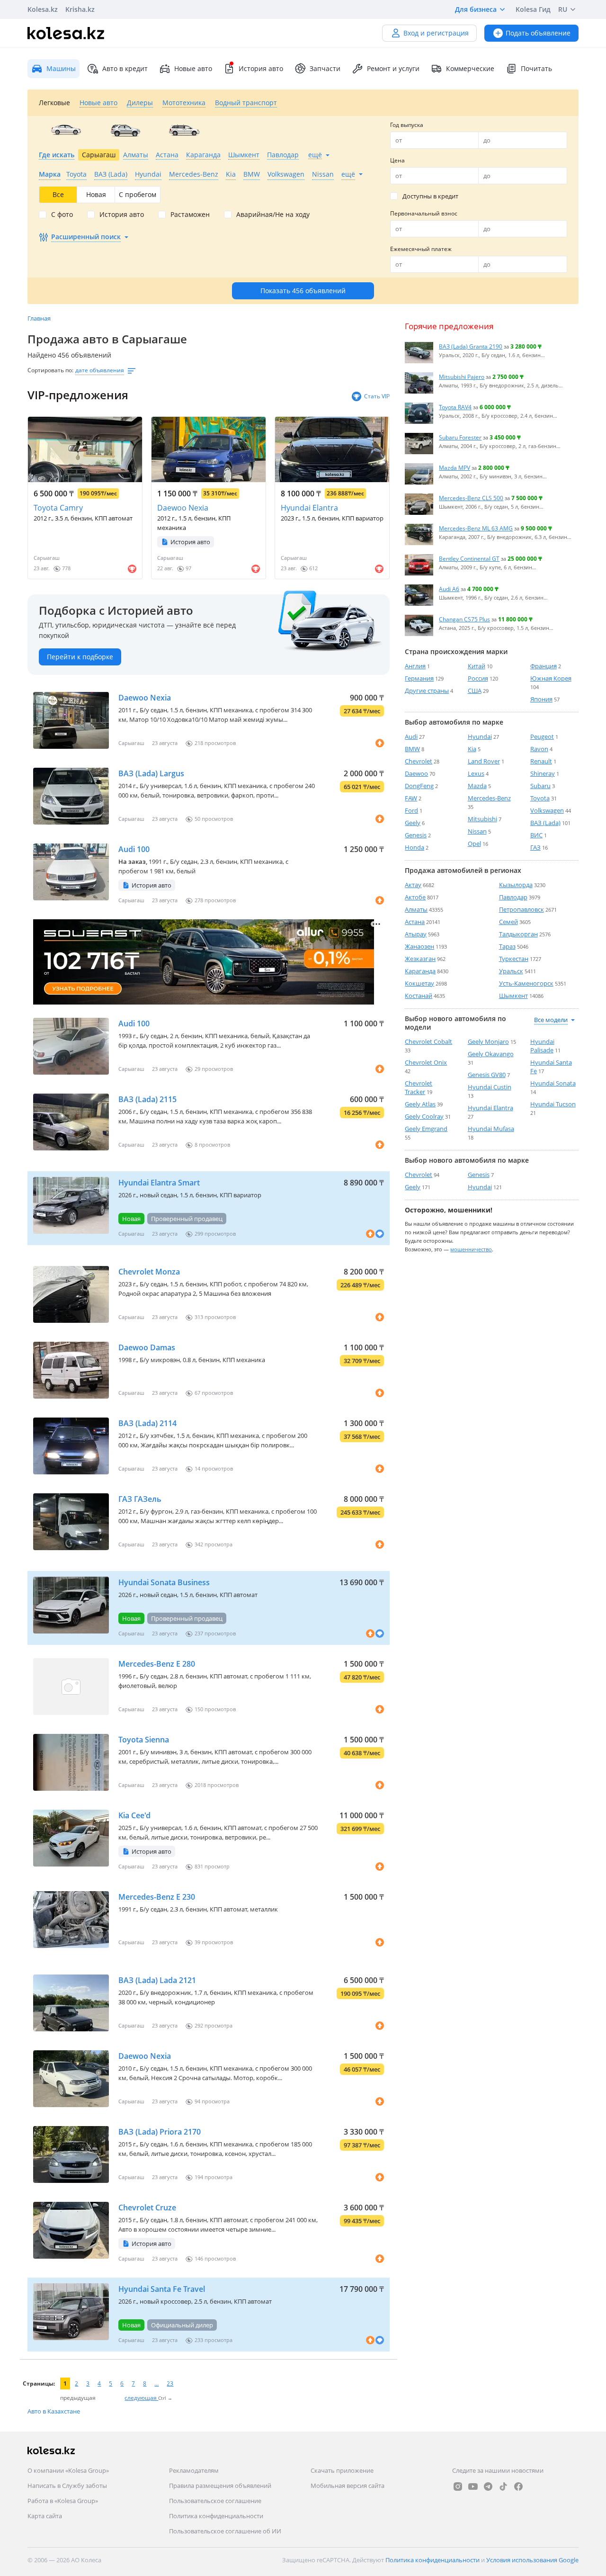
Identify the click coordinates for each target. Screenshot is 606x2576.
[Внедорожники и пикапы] (125, 130)
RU (563, 9)
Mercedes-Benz (489, 798)
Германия (419, 678)
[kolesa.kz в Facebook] (518, 2486)
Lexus (476, 773)
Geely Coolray (424, 1116)
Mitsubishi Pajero (462, 377)
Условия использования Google (532, 2560)
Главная (39, 318)
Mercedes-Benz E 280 (157, 1664)
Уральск (511, 971)
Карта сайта (45, 2516)
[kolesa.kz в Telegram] (488, 2486)
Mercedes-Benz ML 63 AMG (476, 528)
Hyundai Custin (490, 1087)
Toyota (540, 798)
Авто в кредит (125, 68)
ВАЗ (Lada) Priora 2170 (160, 2132)
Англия (415, 666)
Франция (544, 666)
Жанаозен (419, 946)
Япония (541, 699)
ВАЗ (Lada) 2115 (147, 1099)
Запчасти (325, 68)
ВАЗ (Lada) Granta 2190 (471, 346)
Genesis (416, 835)
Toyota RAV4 (455, 407)
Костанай (419, 996)
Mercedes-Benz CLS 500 (471, 498)
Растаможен (190, 215)
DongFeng (419, 786)
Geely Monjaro (488, 1041)
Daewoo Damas (147, 1347)
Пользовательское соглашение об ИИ (225, 2531)
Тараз (507, 946)
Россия (478, 678)
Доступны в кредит (430, 196)
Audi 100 (134, 849)
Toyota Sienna (144, 1740)
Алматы (416, 909)
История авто (261, 68)
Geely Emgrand (426, 1129)
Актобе (415, 897)
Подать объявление (538, 33)
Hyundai (480, 736)
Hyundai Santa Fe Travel (162, 2289)
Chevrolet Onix (426, 1062)
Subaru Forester (460, 437)
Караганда (420, 971)
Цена (397, 160)
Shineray (543, 773)
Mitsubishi (482, 819)
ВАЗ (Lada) (545, 823)
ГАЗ (535, 847)
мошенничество (471, 1249)
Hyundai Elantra (309, 508)
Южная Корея (551, 678)
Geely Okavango (491, 1054)
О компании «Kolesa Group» (68, 2470)
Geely (413, 823)
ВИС (536, 835)
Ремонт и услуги (393, 68)
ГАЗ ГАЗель (140, 1499)
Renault (541, 761)
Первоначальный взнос (424, 213)
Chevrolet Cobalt (428, 1041)
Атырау (416, 934)
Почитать (536, 68)
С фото (62, 215)
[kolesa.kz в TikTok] (503, 2486)
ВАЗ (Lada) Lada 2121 (157, 1980)
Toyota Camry (58, 508)
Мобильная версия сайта (348, 2486)
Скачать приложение (342, 2470)
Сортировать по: (50, 370)
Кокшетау (419, 983)
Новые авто (193, 68)
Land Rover (484, 761)
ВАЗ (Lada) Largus (151, 773)
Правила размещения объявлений (220, 2486)
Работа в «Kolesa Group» (63, 2501)
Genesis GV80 (487, 1075)
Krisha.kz (80, 9)
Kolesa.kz (43, 9)
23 (170, 2383)
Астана (415, 922)
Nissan (477, 831)
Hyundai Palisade (542, 1046)
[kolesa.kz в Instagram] (458, 2486)
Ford (411, 810)
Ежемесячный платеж (421, 249)
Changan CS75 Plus (464, 619)
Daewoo (416, 773)
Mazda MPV (454, 467)
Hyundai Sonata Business (164, 1582)
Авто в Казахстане (54, 2411)
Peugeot (542, 736)
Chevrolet (419, 761)
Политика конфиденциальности (216, 2516)
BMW (412, 749)
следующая (141, 2398)
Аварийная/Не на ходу (273, 215)
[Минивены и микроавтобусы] (184, 130)
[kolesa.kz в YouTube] (473, 2486)
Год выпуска (407, 125)
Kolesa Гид (533, 9)
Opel (474, 844)
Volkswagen (547, 810)
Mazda (477, 786)
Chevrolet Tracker (419, 1087)
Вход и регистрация (436, 33)
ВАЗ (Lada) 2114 (147, 1423)
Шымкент (513, 996)
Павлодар (513, 897)
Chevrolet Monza (149, 1272)
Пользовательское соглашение (215, 2501)
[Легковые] (66, 130)
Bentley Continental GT (469, 558)
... (156, 2383)
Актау (413, 885)
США (475, 691)
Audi (411, 736)
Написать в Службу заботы (67, 2486)
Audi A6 (449, 589)
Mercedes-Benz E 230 (157, 1897)
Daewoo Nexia (183, 508)
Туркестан (514, 959)
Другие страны (427, 691)
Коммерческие (470, 68)
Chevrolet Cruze (147, 2208)
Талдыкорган (518, 934)
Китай (477, 666)
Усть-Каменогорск (526, 983)
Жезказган (420, 959)
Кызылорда (516, 885)
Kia (472, 749)
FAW (411, 798)
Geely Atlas (420, 1104)
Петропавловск (521, 909)
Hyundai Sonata (553, 1083)
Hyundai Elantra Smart (159, 1183)
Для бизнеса (476, 9)
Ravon (539, 749)
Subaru (540, 786)
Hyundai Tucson (553, 1104)
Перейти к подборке (80, 657)
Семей (508, 922)
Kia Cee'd (134, 1815)
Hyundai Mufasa (491, 1129)
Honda (414, 847)
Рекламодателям (194, 2470)
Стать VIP (377, 396)
